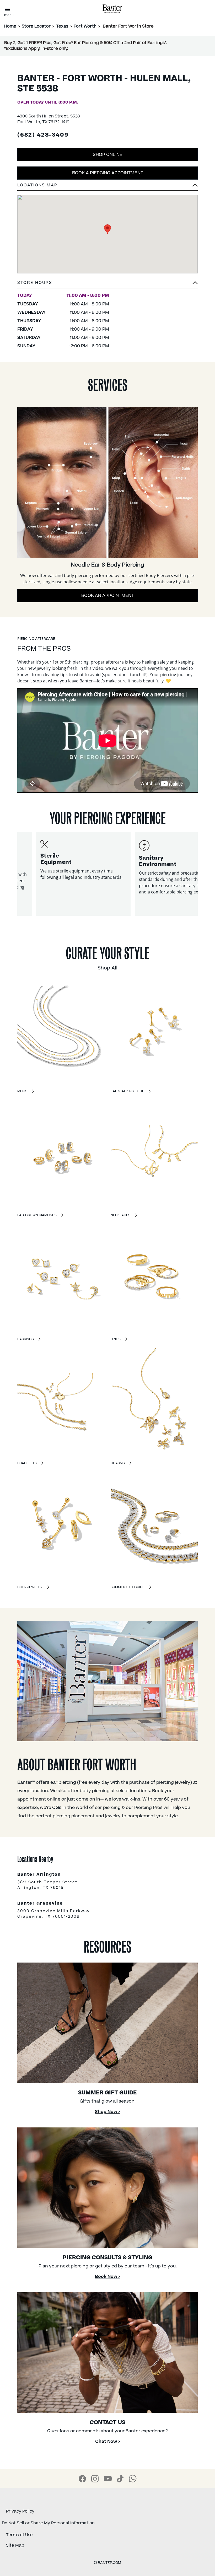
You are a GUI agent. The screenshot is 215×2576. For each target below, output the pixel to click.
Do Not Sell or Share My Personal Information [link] (48, 2523)
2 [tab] (71, 926)
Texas (62, 26)
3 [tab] (96, 926)
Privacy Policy (20, 2511)
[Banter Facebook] (82, 2479)
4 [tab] (119, 926)
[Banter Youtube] (108, 2479)
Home (10, 26)
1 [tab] (47, 926)
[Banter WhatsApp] (133, 2478)
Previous (13, 880)
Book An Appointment (108, 596)
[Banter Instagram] (95, 2479)
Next (202, 880)
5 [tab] (144, 926)
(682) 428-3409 (43, 135)
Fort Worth (85, 26)
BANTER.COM (107, 2563)
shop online (108, 155)
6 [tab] (168, 926)
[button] (107, 284)
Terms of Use (19, 2535)
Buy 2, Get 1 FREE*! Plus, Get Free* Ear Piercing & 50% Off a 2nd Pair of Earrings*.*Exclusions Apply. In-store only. (86, 46)
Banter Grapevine (40, 1904)
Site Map (15, 2545)
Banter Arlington (39, 1875)
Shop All (107, 968)
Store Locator (36, 26)
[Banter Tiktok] (120, 2479)
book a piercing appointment (108, 173)
